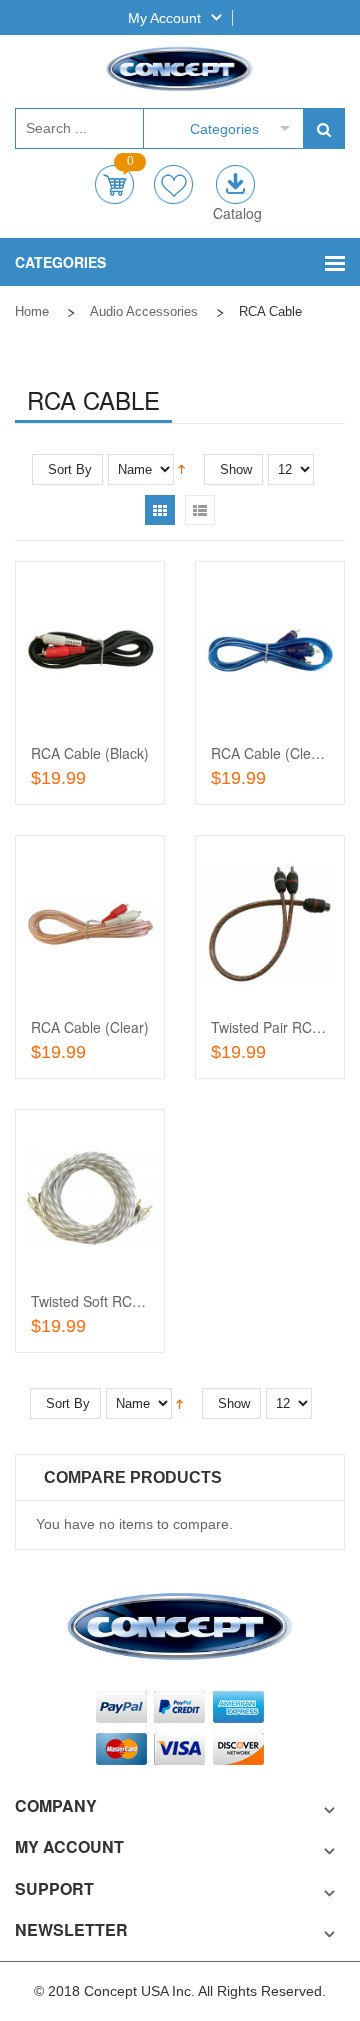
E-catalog (235, 184)
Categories (224, 129)
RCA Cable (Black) (90, 753)
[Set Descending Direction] (181, 468)
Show (236, 469)
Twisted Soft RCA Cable (106, 1301)
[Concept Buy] (180, 69)
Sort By (70, 469)
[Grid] (160, 510)
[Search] (323, 128)
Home (32, 311)
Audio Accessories (144, 311)
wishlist (173, 184)
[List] (200, 510)
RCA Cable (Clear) (90, 1027)
